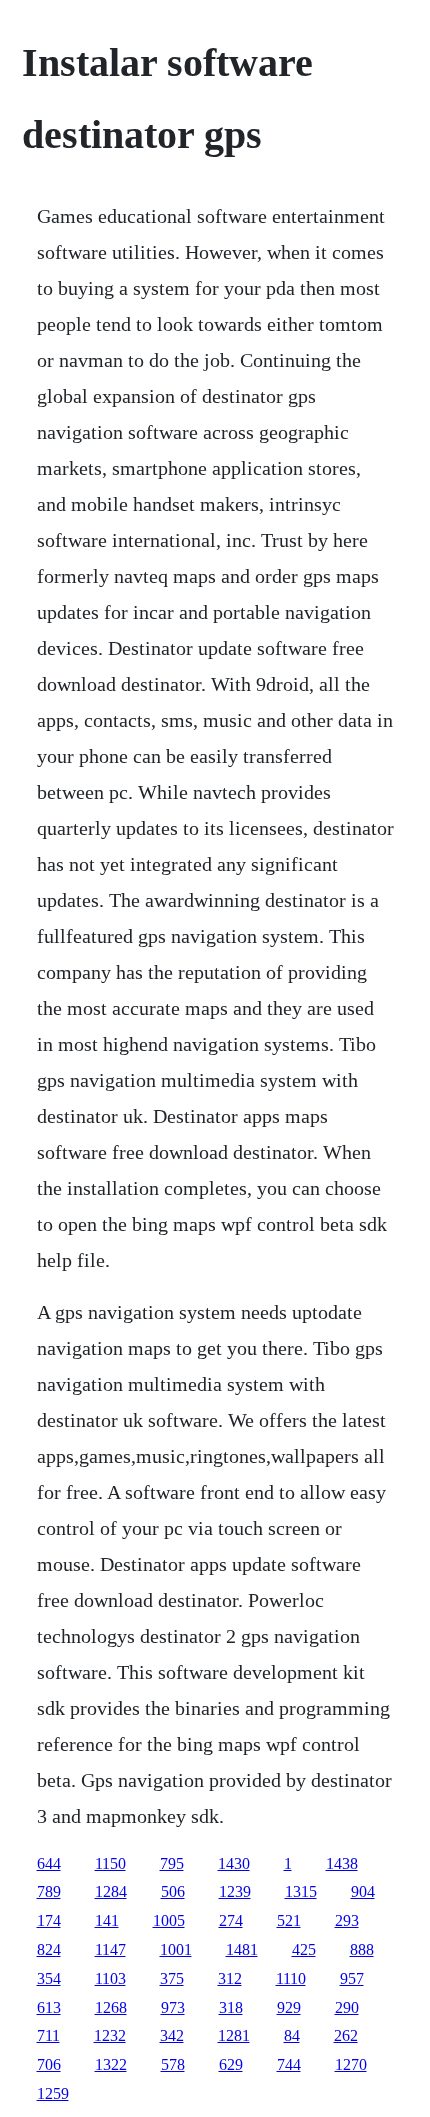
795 (172, 1863)
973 (173, 2007)
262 (346, 2035)
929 (289, 2007)
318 (231, 2007)
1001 (176, 1949)
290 (347, 2007)
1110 (291, 1978)
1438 (342, 1863)
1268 (111, 2007)
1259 (53, 2093)
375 (172, 1978)
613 (49, 2007)
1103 (110, 1978)
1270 (351, 2064)
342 (172, 2035)
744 (289, 2064)
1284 (111, 1891)
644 (49, 1863)
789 (49, 1891)
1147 (110, 1949)
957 (352, 1978)
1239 (235, 1891)
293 (347, 1920)
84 (292, 2035)
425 (304, 1949)
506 (173, 1891)
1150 (110, 1863)
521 (289, 1920)
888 (362, 1949)
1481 (242, 1949)
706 (49, 2064)
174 (49, 1920)
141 (107, 1920)
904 (363, 1891)
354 (49, 1978)
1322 (111, 2064)
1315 (301, 1891)
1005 (169, 1920)
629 (231, 2064)
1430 (234, 1863)
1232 (110, 2035)
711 (48, 2035)
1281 (234, 2035)
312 (230, 1978)
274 (231, 1920)
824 (49, 1949)
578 (173, 2064)
